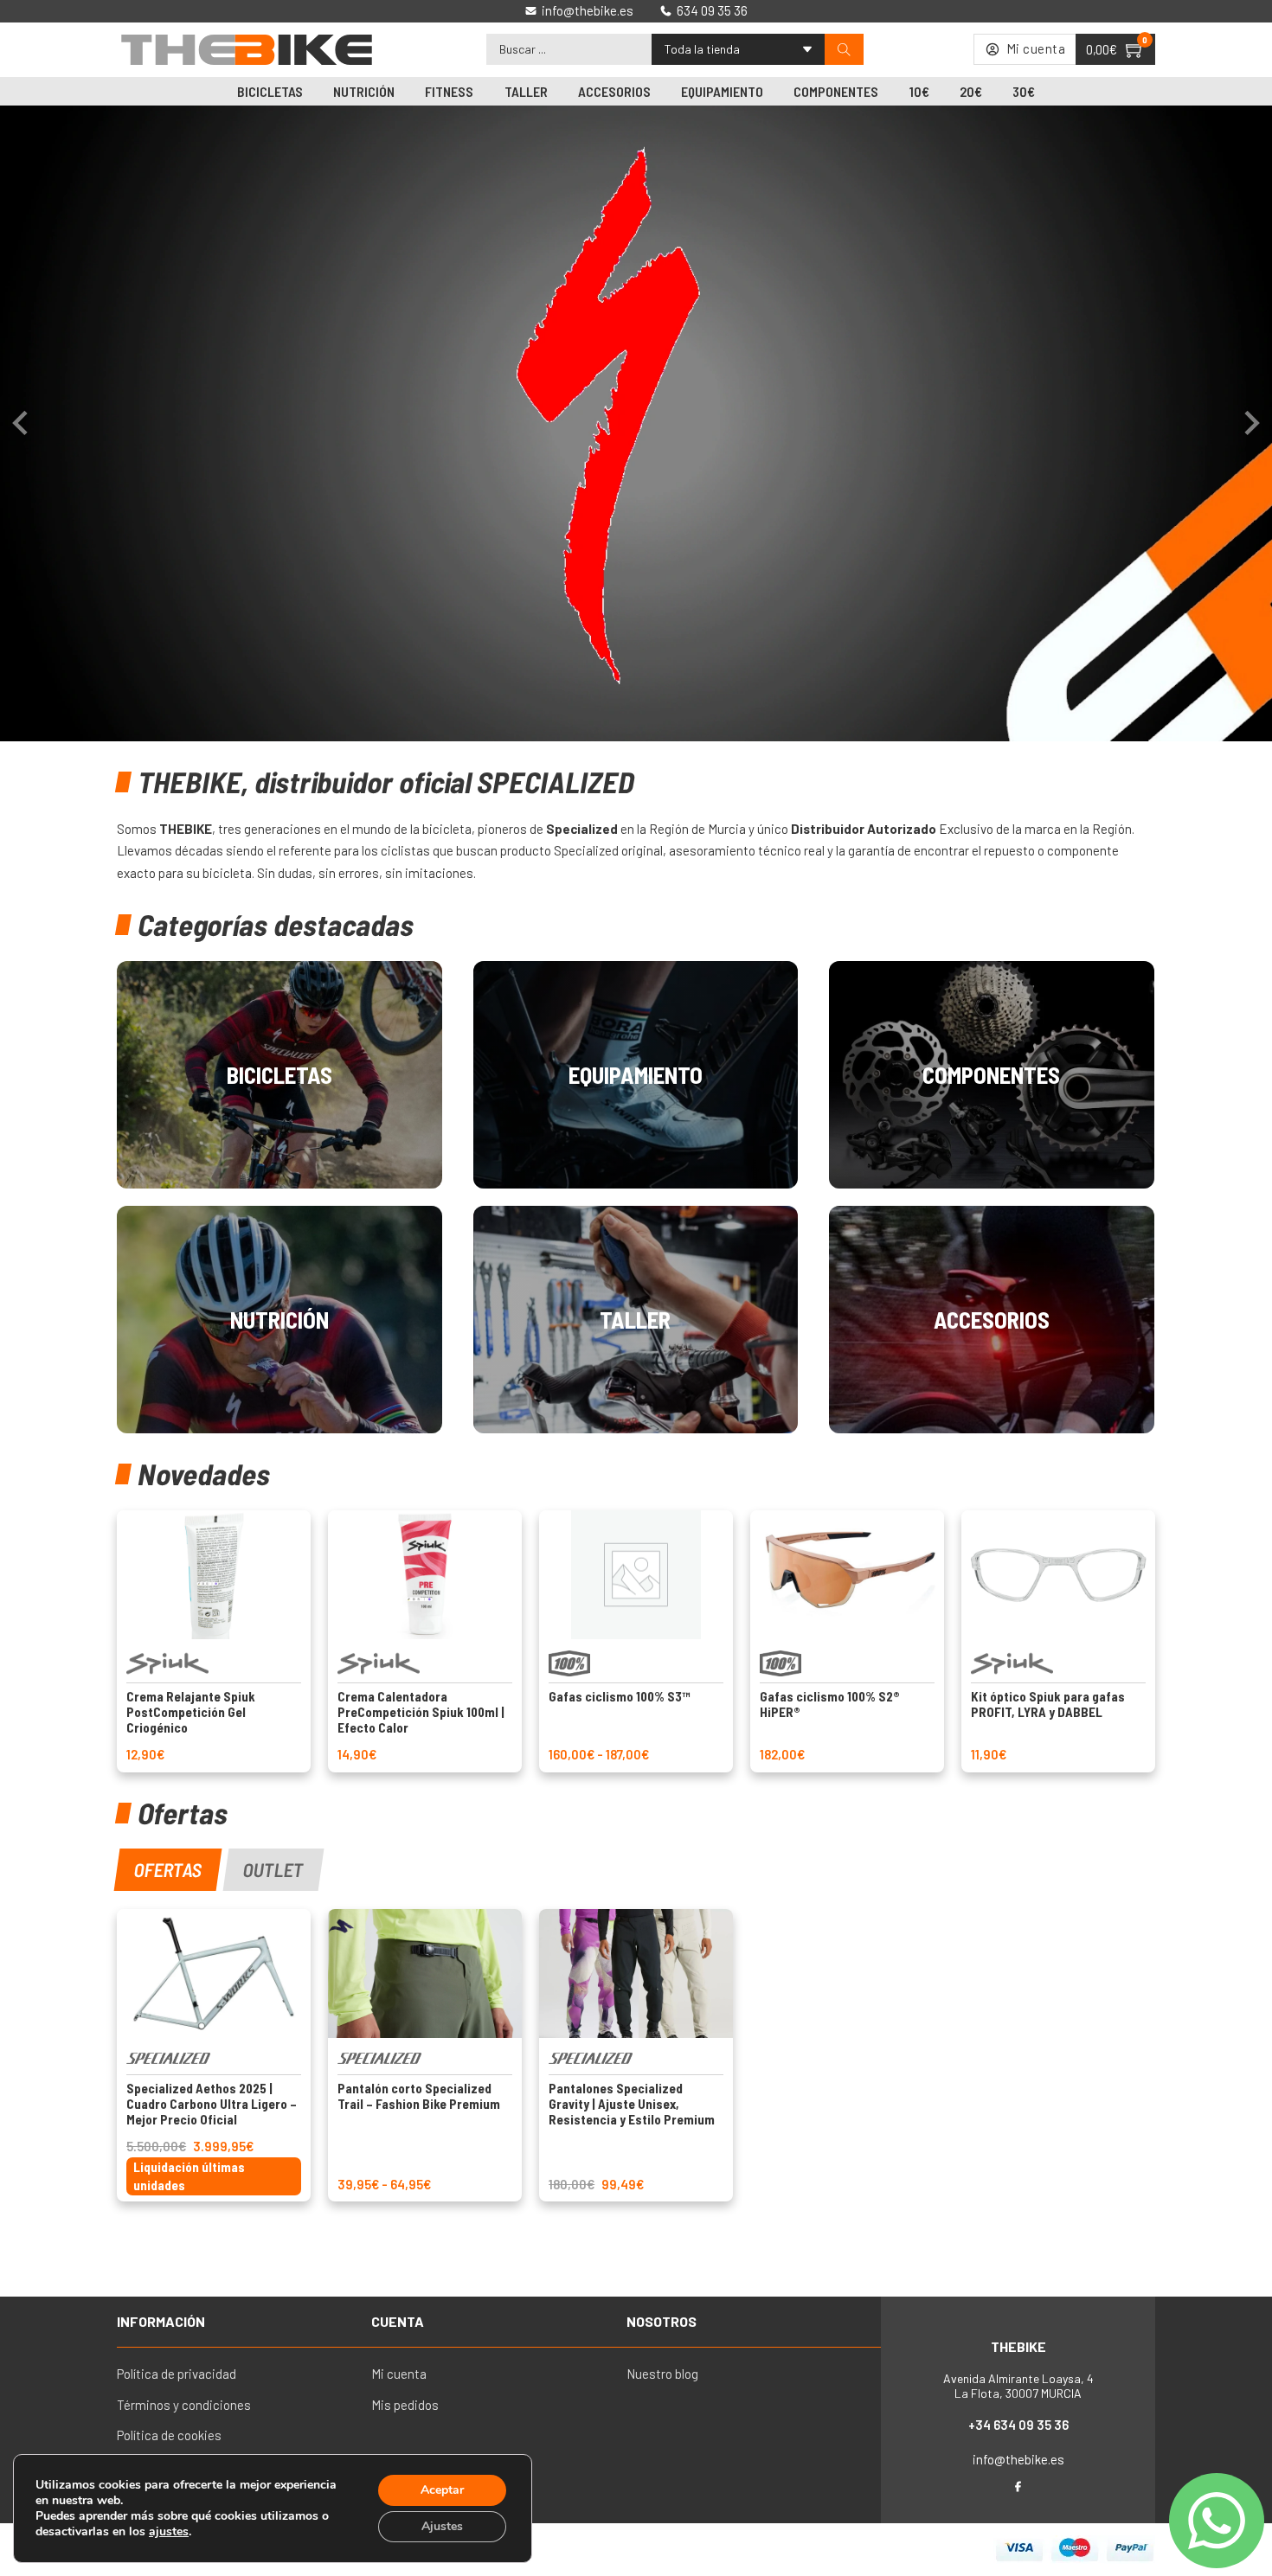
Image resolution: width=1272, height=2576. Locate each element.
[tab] (168, 1870)
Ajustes (442, 2526)
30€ (1024, 91)
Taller (526, 91)
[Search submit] (844, 50)
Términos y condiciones (184, 2405)
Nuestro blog (662, 2374)
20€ (971, 91)
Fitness (449, 91)
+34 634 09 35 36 (1018, 2425)
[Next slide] (1250, 423)
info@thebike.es (1018, 2459)
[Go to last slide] (22, 423)
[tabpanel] (636, 2055)
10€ (919, 91)
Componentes (836, 91)
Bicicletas (270, 91)
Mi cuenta (399, 2374)
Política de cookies (169, 2435)
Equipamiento (722, 91)
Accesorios (614, 91)
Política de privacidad (177, 2374)
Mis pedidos (405, 2405)
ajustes (169, 2532)
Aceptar (442, 2490)
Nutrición (364, 91)
